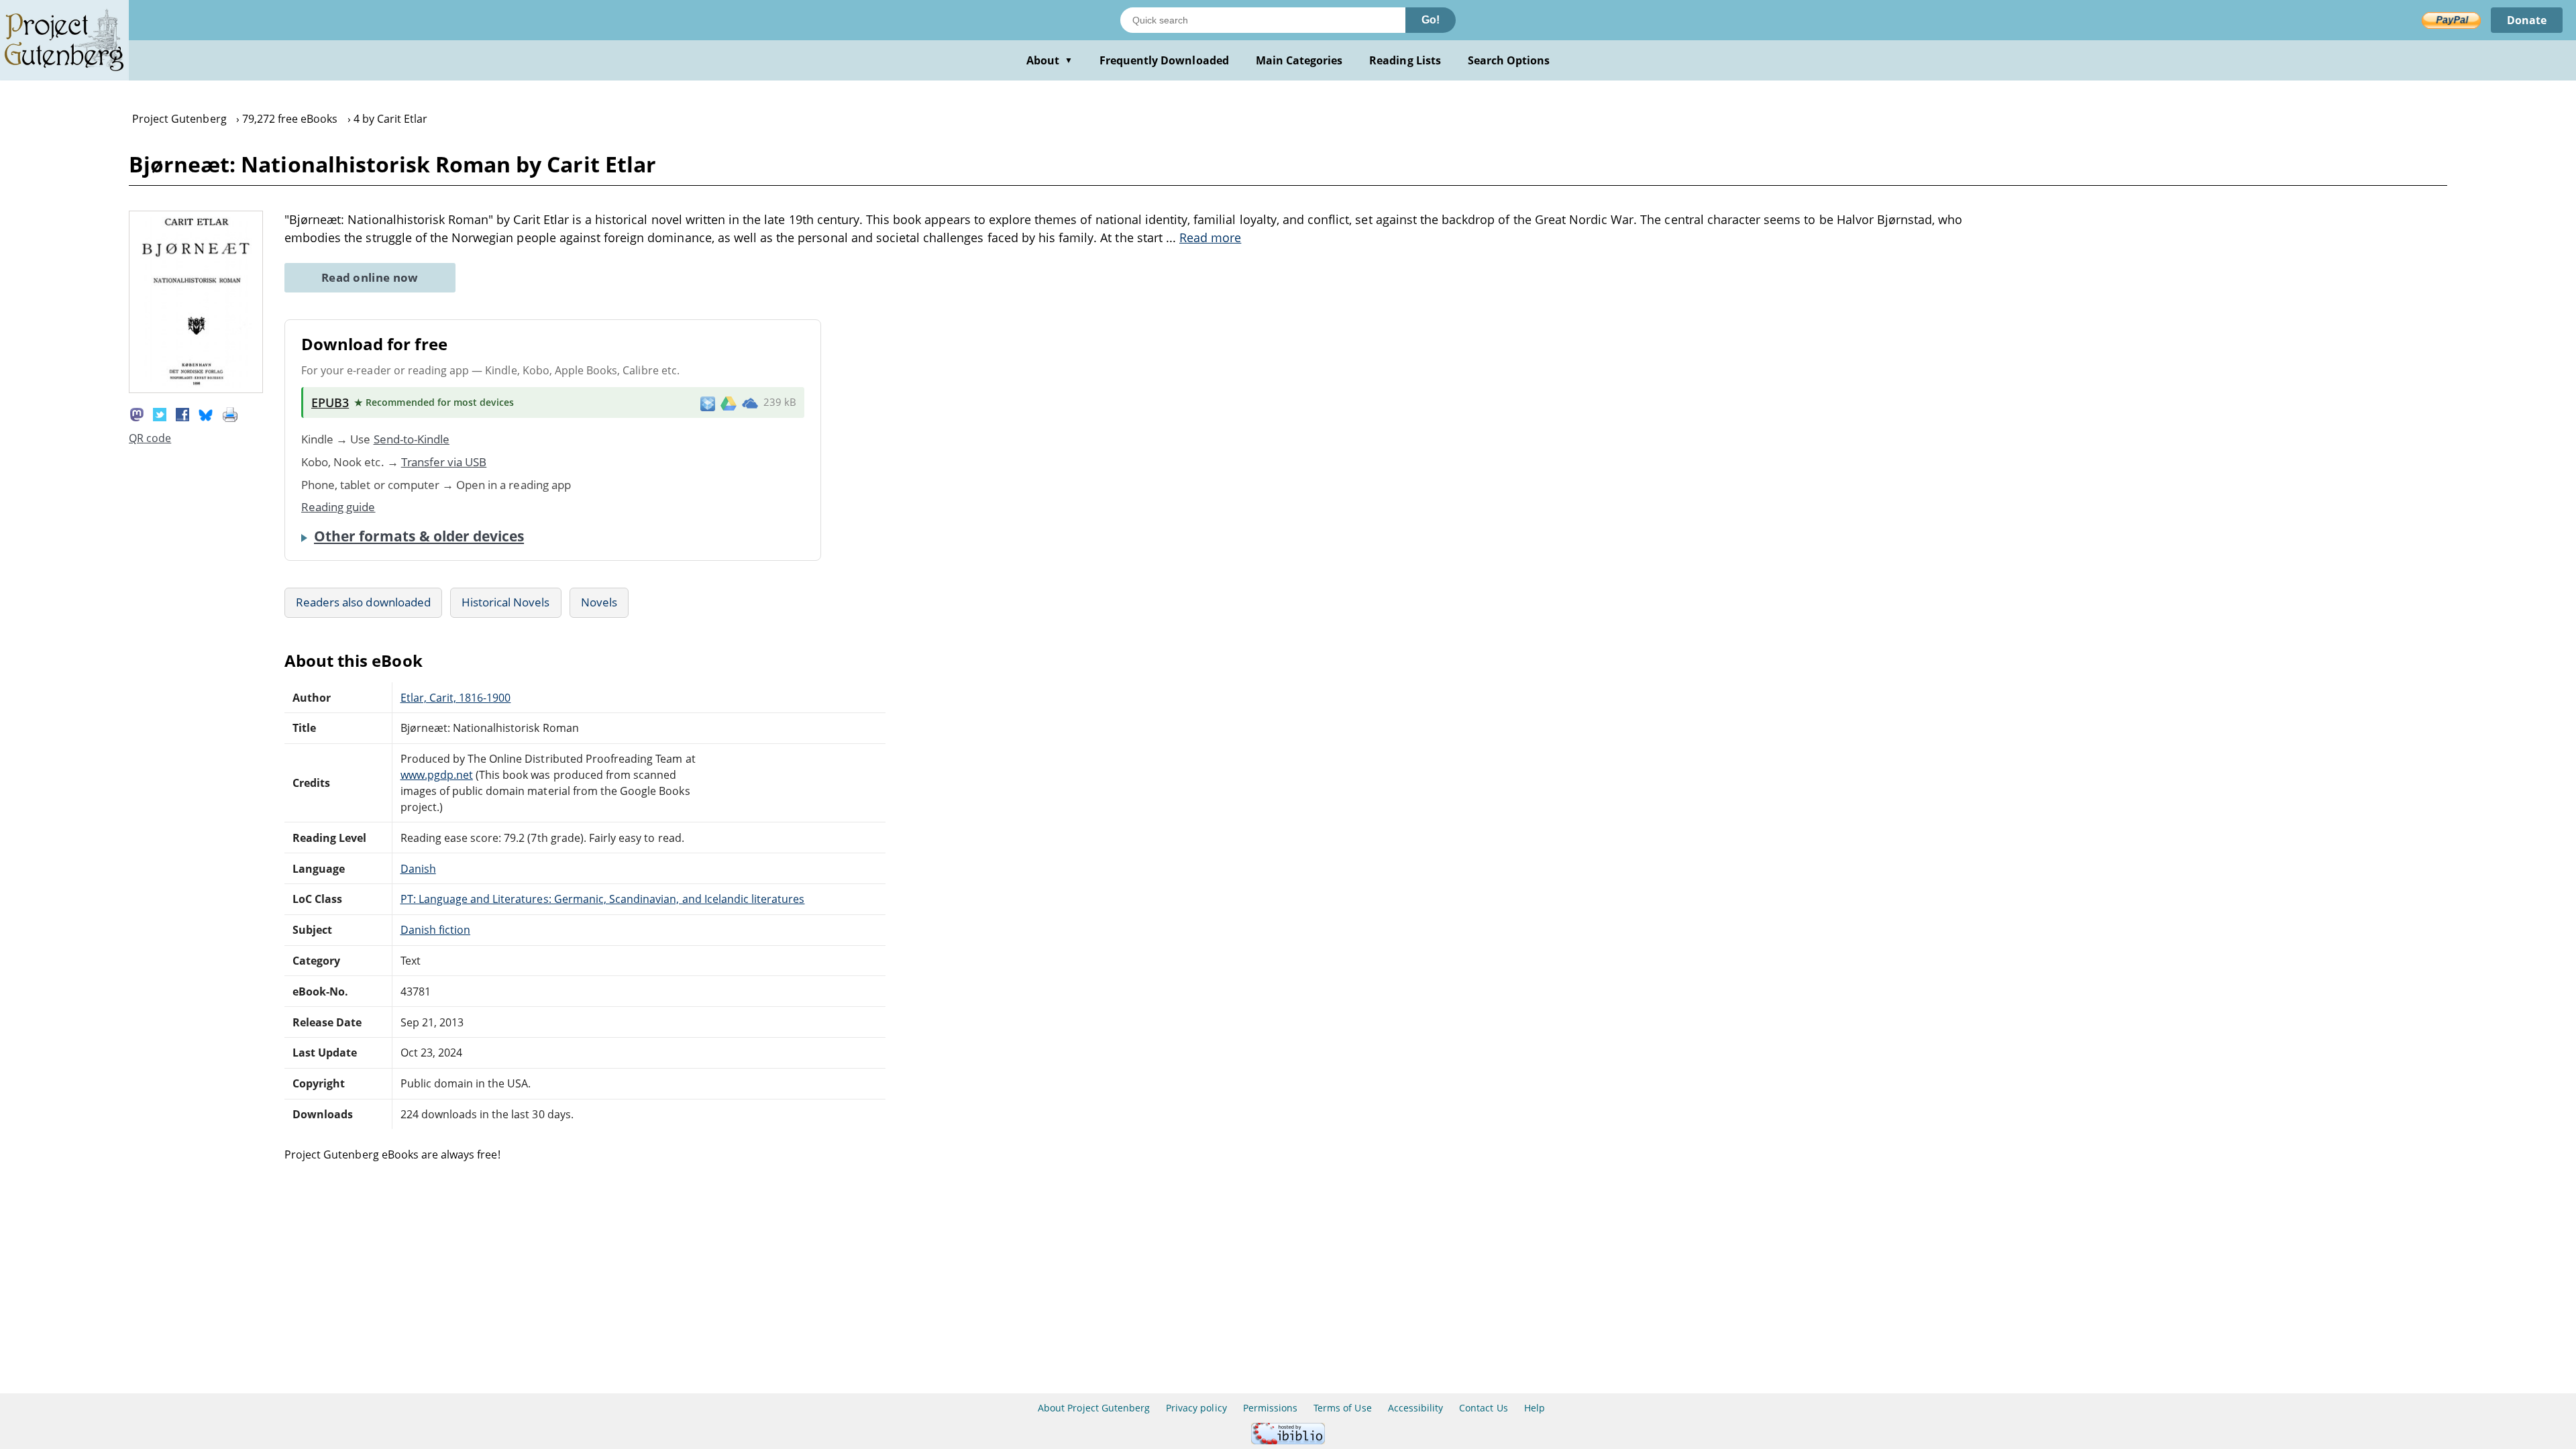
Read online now (370, 277)
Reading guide (338, 507)
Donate (2527, 20)
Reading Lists (1405, 60)
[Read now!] (196, 389)
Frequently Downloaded (1164, 60)
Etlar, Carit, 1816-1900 (456, 698)
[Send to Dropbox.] (708, 403)
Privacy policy (1196, 1408)
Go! (1431, 20)
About (1050, 60)
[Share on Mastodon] (137, 414)
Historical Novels (506, 602)
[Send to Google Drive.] (729, 402)
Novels (599, 602)
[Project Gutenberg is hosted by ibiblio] (1288, 1441)
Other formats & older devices (419, 536)
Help (1535, 1408)
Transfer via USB (444, 462)
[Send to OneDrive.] (750, 402)
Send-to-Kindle (412, 439)
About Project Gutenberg (1094, 1408)
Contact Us (1483, 1408)
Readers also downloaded (363, 602)
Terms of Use (1342, 1408)
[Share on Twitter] (160, 414)
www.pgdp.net (437, 775)
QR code (150, 438)
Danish (418, 869)
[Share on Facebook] (182, 414)
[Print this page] (230, 414)
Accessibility (1416, 1408)
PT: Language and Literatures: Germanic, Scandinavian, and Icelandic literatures (603, 899)
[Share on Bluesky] (206, 414)
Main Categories (1299, 60)
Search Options (1509, 60)
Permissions (1270, 1408)
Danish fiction (436, 930)
